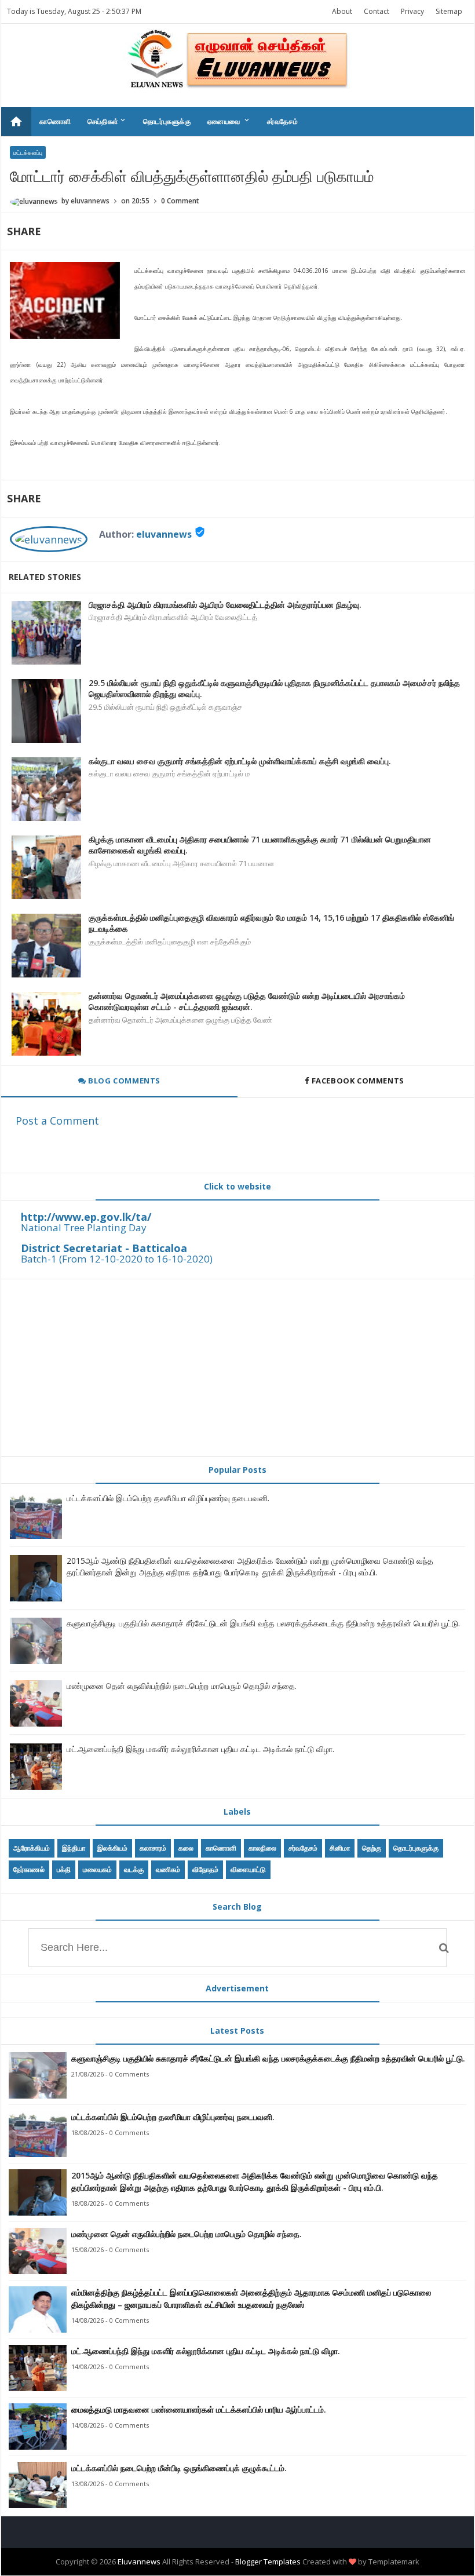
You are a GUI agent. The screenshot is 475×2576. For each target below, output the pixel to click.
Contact (377, 11)
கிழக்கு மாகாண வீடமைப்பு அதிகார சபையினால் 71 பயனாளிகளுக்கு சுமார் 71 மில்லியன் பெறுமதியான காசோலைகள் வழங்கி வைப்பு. (260, 845)
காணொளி (55, 121)
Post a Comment (57, 1121)
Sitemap (449, 11)
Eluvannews (139, 2562)
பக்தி (64, 1869)
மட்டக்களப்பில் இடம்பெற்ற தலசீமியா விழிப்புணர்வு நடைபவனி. (168, 1498)
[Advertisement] (237, 1367)
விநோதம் (205, 1869)
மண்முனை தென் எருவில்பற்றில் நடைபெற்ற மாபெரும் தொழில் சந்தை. (182, 1686)
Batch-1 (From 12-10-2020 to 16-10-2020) (117, 1259)
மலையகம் (97, 1869)
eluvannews (164, 534)
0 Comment (180, 201)
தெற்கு (372, 1848)
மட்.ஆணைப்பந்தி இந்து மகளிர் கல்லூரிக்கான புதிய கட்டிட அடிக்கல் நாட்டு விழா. (200, 1749)
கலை (186, 1848)
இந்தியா (74, 1848)
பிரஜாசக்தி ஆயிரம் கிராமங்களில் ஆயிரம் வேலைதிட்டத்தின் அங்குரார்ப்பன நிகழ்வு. (225, 605)
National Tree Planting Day (84, 1227)
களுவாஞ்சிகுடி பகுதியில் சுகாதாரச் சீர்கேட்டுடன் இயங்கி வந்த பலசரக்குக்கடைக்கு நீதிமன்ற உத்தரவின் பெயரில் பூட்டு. (263, 1623)
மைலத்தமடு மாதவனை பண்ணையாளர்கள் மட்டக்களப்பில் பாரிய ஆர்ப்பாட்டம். (199, 2409)
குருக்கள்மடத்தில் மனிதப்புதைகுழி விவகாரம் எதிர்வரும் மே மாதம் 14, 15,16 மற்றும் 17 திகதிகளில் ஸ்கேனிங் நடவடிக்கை (271, 923)
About (342, 11)
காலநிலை (262, 1848)
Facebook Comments (358, 1081)
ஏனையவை (229, 121)
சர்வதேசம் (283, 121)
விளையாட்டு (248, 1869)
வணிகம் (168, 1869)
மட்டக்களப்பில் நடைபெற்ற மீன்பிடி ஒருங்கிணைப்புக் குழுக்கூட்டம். (179, 2468)
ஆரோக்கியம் (32, 1848)
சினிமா (340, 1848)
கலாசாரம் (153, 1848)
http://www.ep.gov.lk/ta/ (86, 1217)
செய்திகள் (107, 121)
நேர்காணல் (29, 1869)
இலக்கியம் (112, 1848)
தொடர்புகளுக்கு (167, 121)
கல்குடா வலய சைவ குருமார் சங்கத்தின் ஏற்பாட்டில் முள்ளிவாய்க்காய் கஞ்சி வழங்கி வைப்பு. (240, 761)
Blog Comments (123, 1081)
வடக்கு (134, 1869)
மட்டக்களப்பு (28, 152)
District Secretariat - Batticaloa (104, 1248)
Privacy (412, 11)
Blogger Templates (268, 2562)
